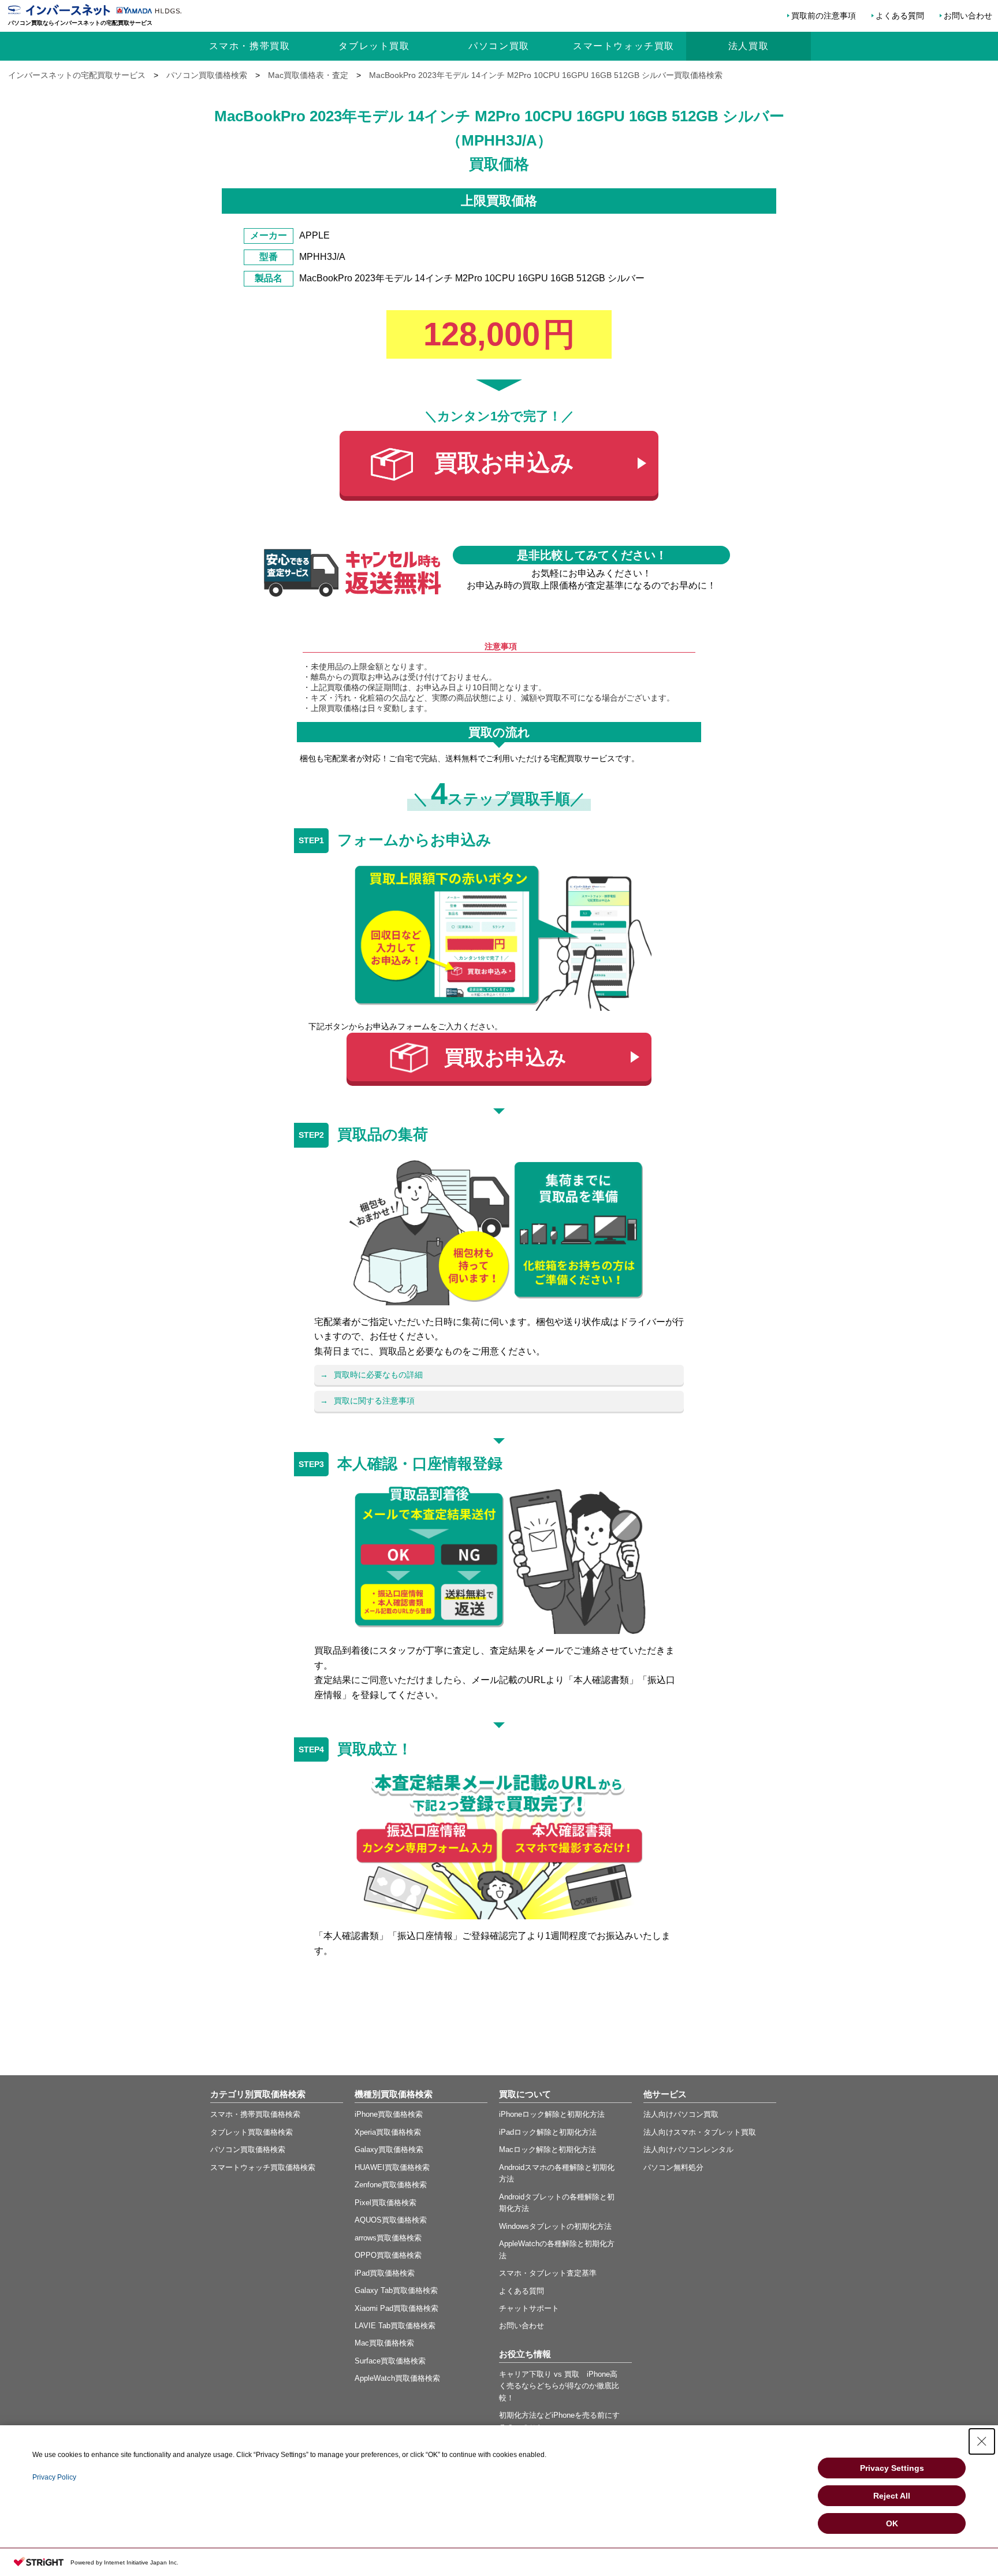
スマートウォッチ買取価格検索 (263, 2167)
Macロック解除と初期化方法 (548, 2149)
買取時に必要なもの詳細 (378, 1375)
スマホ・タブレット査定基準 (548, 2273)
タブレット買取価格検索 (252, 2132)
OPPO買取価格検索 (388, 2255)
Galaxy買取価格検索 (389, 2149)
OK (892, 2523)
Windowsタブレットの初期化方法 (555, 2226)
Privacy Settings (892, 2468)
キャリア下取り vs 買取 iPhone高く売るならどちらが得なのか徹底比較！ (559, 2386)
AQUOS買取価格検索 (391, 2220)
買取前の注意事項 (824, 16)
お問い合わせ (968, 16)
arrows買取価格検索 (388, 2238)
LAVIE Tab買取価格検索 (395, 2326)
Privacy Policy (54, 2477)
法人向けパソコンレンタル (688, 2149)
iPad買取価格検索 (385, 2273)
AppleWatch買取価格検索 (397, 2378)
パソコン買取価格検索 (248, 2149)
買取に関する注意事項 (374, 1401)
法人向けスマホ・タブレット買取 (700, 2132)
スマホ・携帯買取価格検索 (255, 2114)
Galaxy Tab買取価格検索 (396, 2290)
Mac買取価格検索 (384, 2343)
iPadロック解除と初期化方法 (548, 2132)
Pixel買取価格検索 (386, 2203)
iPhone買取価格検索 (389, 2114)
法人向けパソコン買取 (681, 2114)
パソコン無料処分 (673, 2167)
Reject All (892, 2496)
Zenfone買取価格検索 (391, 2185)
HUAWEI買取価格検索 (392, 2167)
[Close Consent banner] (982, 2441)
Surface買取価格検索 (390, 2361)
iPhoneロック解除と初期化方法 (552, 2114)
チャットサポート (529, 2308)
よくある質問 (900, 16)
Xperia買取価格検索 (388, 2132)
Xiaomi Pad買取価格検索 (396, 2308)
